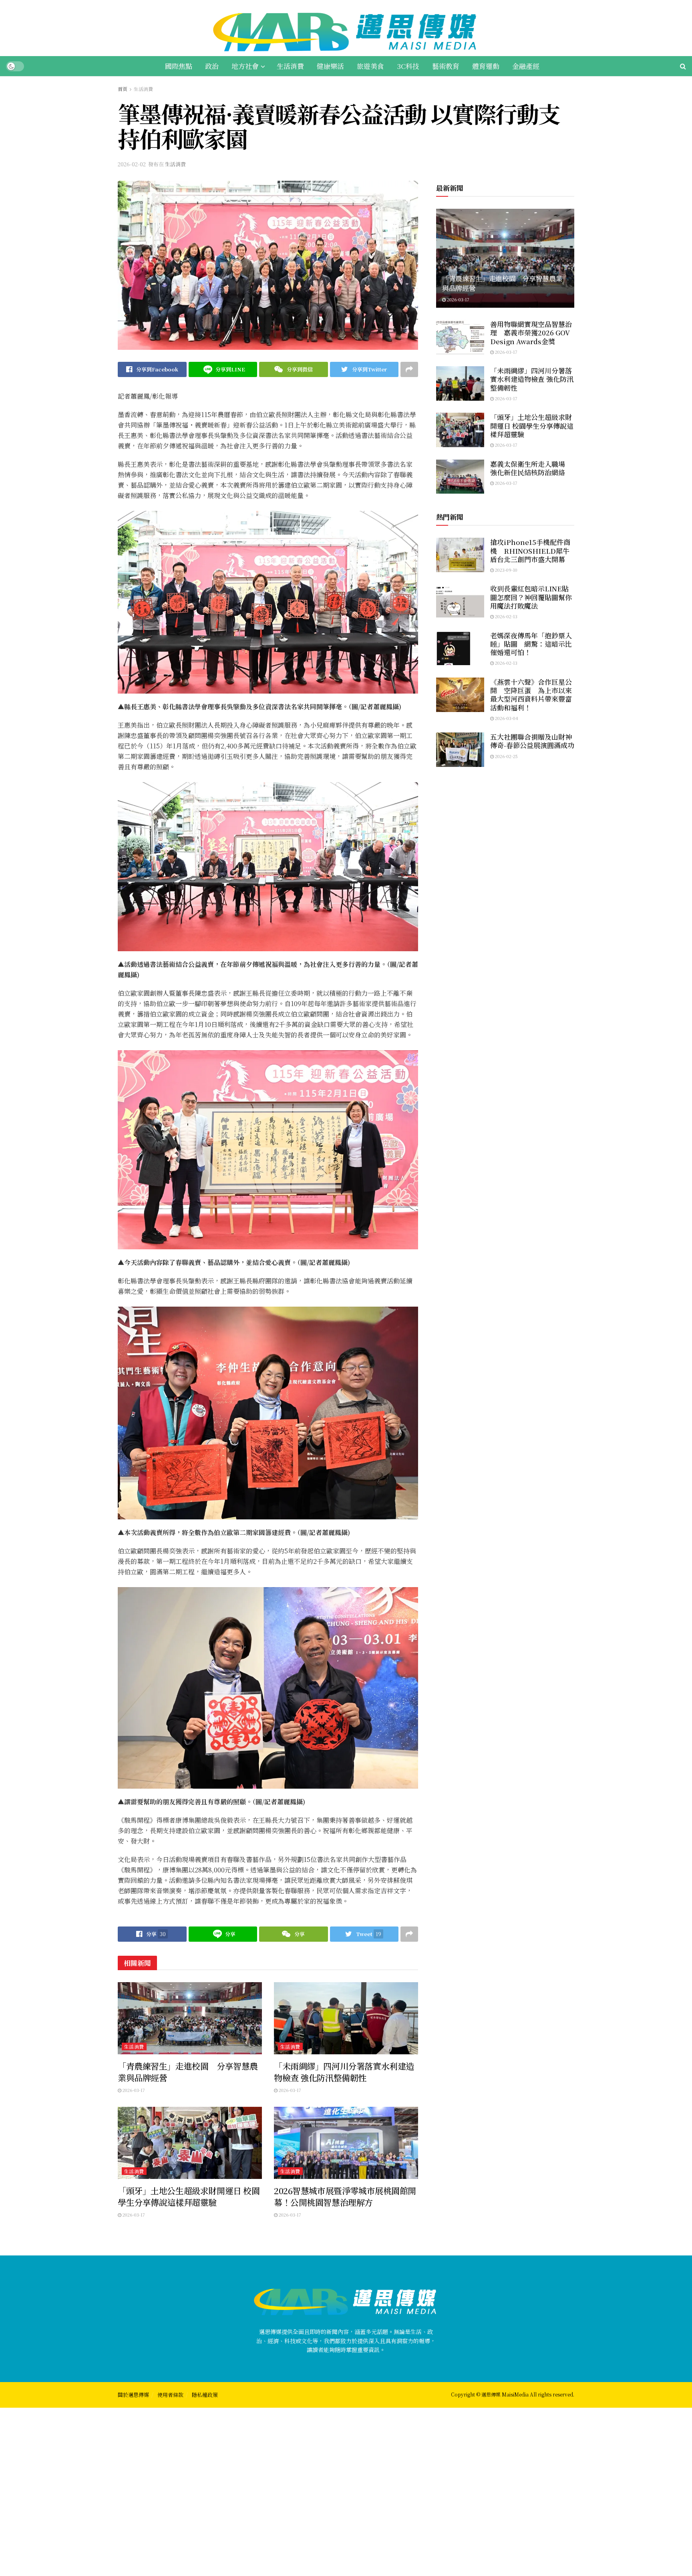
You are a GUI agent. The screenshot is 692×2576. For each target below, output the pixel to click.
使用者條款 (170, 2395)
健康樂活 (330, 66)
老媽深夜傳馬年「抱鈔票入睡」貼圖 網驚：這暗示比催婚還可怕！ (531, 644)
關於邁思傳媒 (133, 2395)
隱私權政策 (205, 2395)
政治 (212, 66)
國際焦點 (179, 66)
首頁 (123, 89)
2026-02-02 (132, 164)
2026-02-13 (506, 616)
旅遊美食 (370, 66)
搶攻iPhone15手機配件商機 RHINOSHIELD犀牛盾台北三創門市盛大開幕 (530, 551)
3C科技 (408, 66)
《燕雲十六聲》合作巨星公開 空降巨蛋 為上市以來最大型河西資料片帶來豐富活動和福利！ (531, 695)
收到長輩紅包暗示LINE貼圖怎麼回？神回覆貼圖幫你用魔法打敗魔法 (531, 597)
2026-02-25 (506, 756)
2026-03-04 (506, 718)
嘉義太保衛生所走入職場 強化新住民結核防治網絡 (531, 468)
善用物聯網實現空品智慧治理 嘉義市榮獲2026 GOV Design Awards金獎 (531, 333)
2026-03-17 (133, 2090)
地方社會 (245, 66)
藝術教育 (446, 66)
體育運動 (486, 66)
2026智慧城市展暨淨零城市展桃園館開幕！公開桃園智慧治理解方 (345, 2196)
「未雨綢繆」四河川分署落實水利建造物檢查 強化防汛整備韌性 (344, 2072)
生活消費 (290, 66)
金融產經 (526, 66)
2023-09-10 (506, 570)
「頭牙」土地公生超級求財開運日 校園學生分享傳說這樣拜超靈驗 (189, 2196)
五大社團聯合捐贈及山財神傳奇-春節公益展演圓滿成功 (532, 741)
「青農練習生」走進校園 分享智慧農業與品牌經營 (188, 2072)
